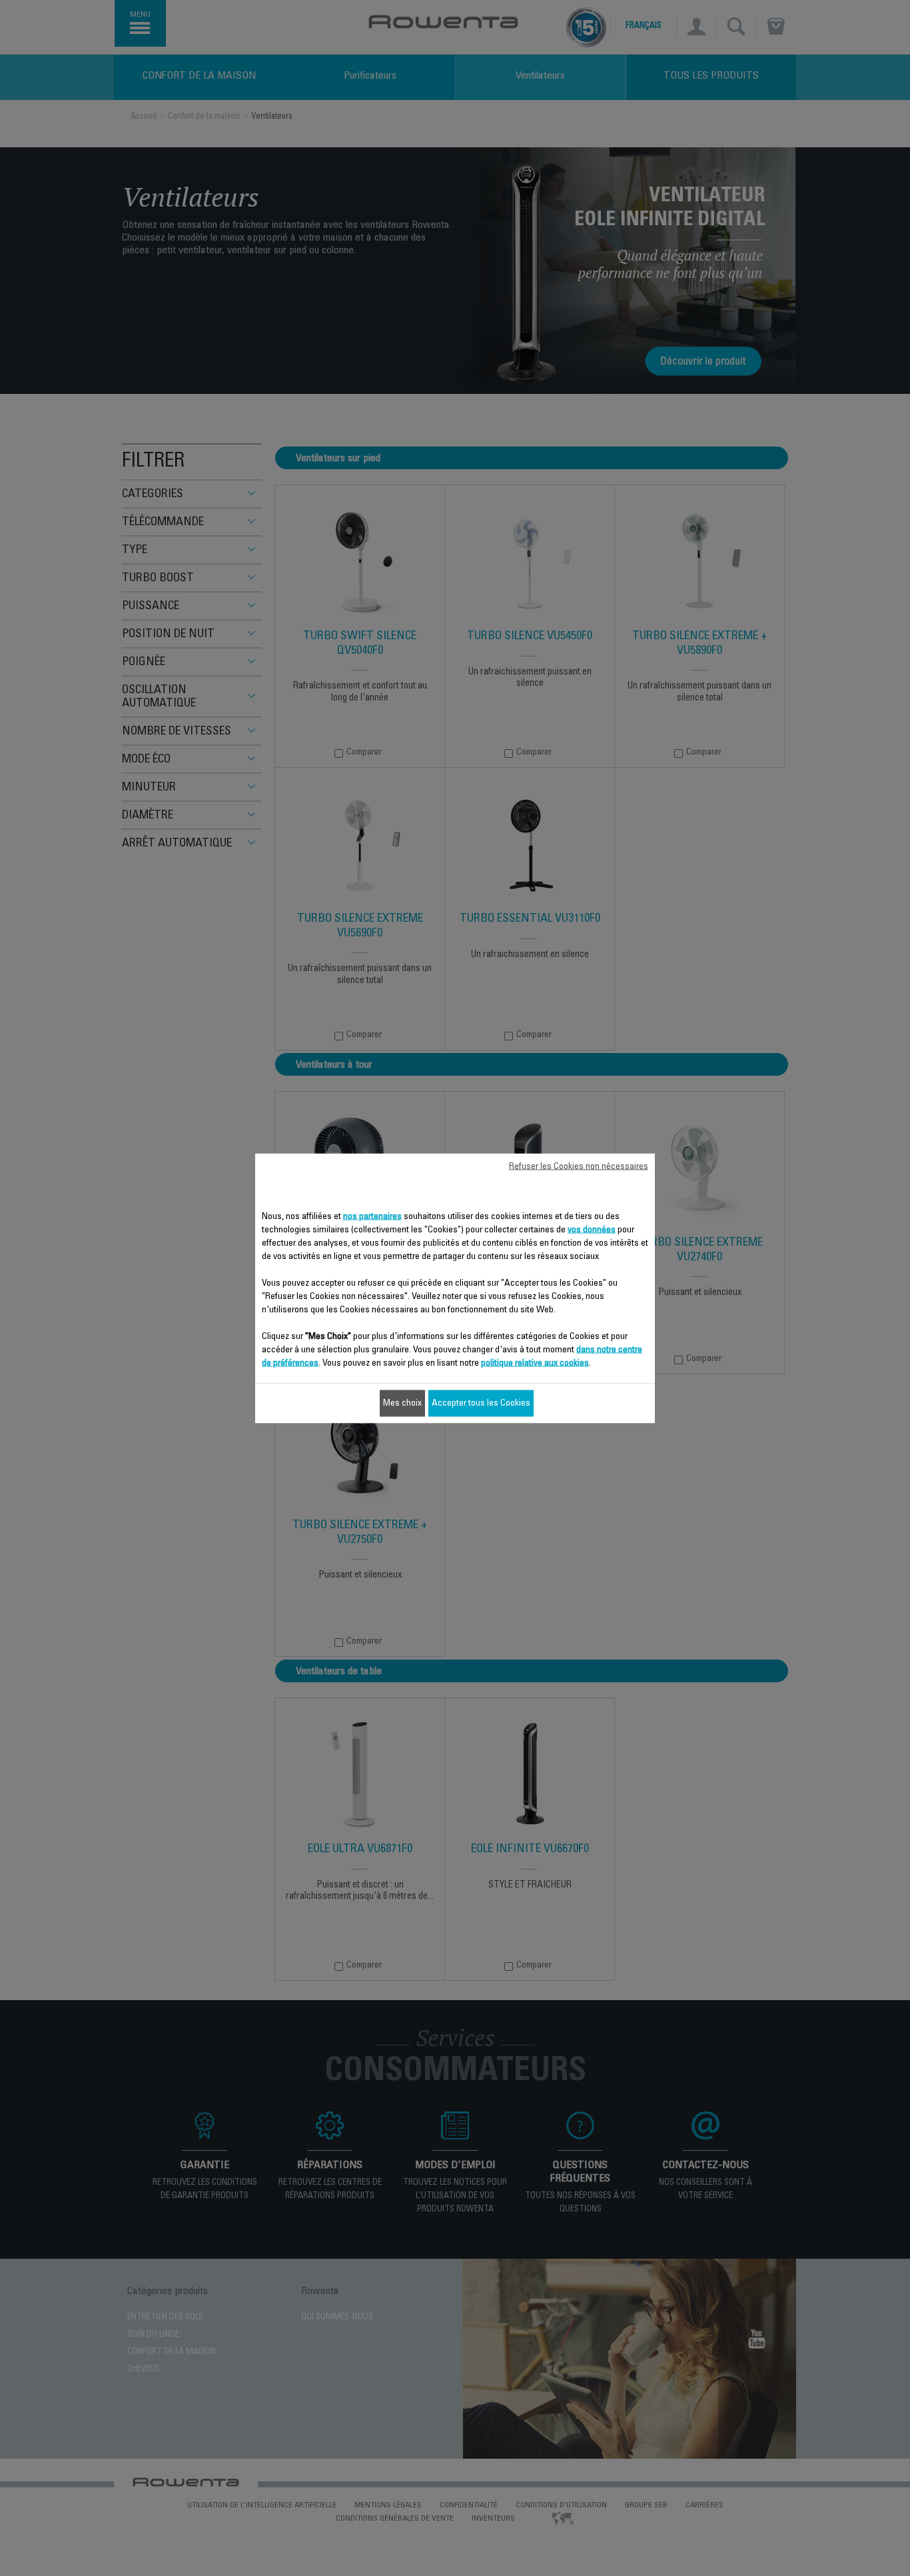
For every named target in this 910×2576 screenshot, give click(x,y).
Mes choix (402, 1403)
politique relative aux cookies (535, 1363)
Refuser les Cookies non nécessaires (579, 1166)
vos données (592, 1230)
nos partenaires (372, 1216)
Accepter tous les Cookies (481, 1403)
